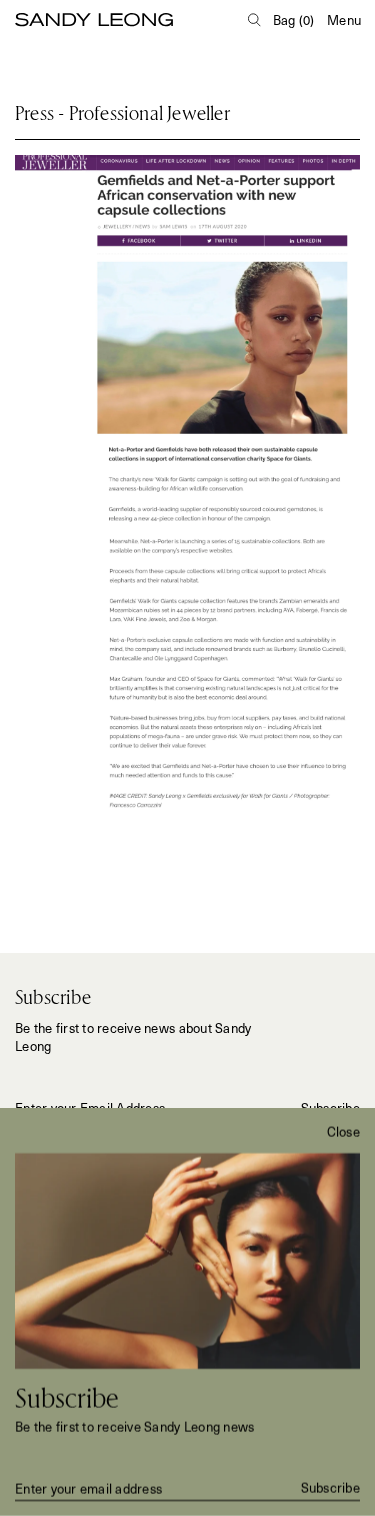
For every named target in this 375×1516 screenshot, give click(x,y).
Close (343, 1132)
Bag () (294, 20)
